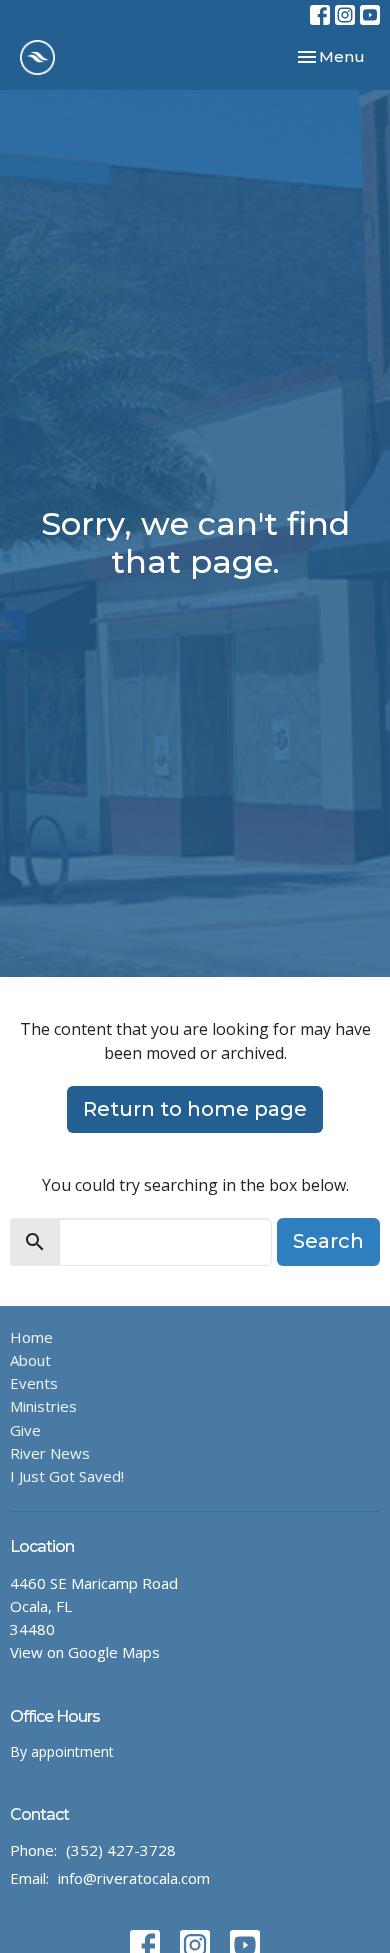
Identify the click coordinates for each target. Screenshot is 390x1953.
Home (31, 1337)
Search (328, 1241)
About (30, 1360)
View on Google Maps (85, 1652)
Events (34, 1383)
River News (50, 1453)
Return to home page (195, 1109)
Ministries (43, 1406)
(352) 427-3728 (121, 1850)
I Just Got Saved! (67, 1476)
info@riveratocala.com (134, 1878)
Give (25, 1430)
